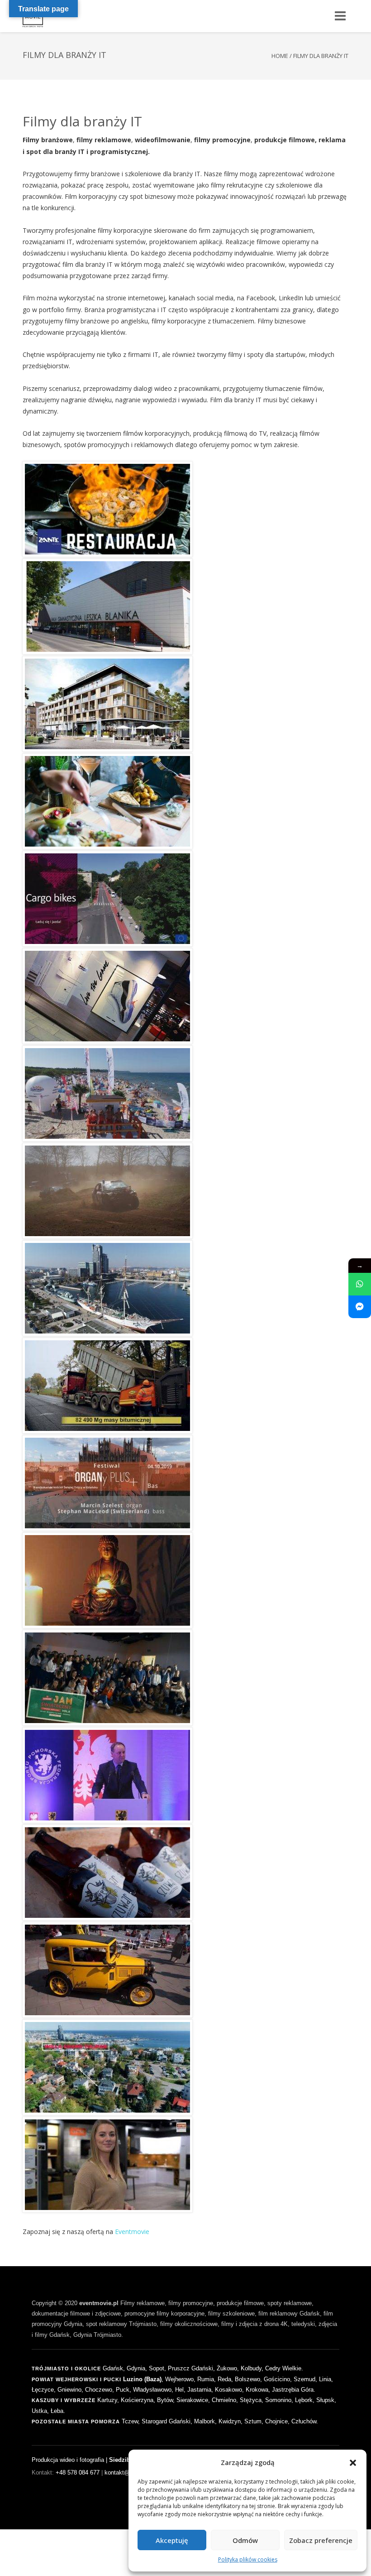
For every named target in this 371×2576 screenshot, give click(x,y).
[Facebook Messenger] (360, 1307)
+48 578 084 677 (78, 2472)
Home (280, 56)
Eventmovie (132, 2232)
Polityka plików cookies (248, 2559)
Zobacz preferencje (321, 2540)
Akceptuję (172, 2540)
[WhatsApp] (360, 1284)
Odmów (245, 2540)
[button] (353, 2463)
